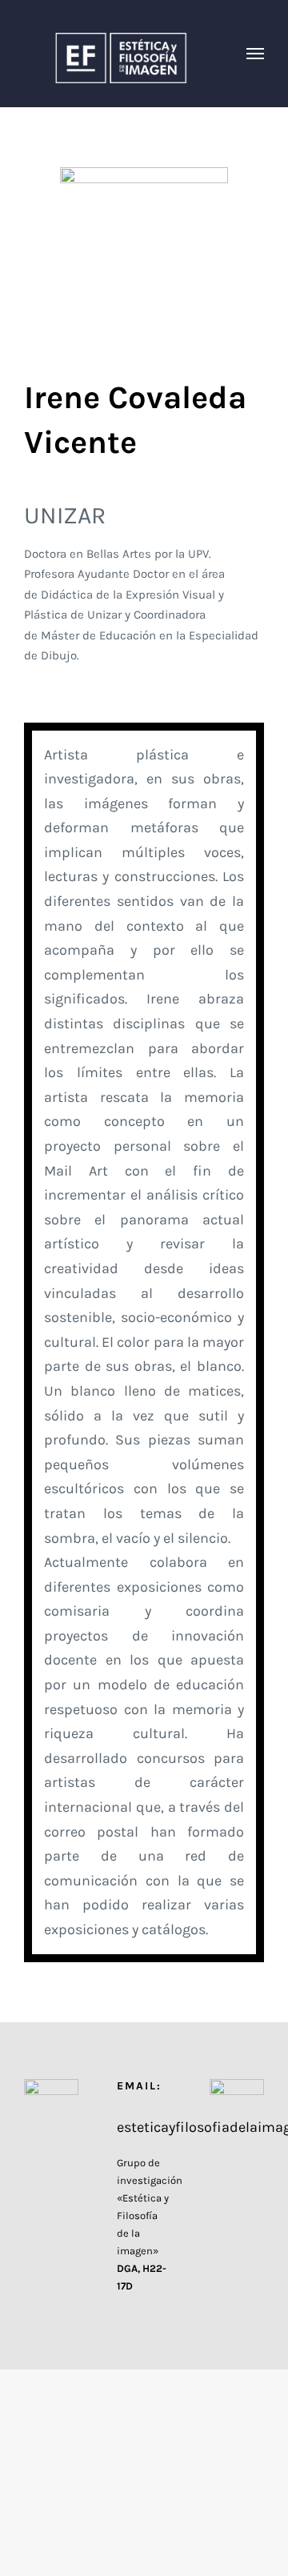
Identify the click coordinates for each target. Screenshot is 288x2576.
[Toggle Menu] (256, 54)
